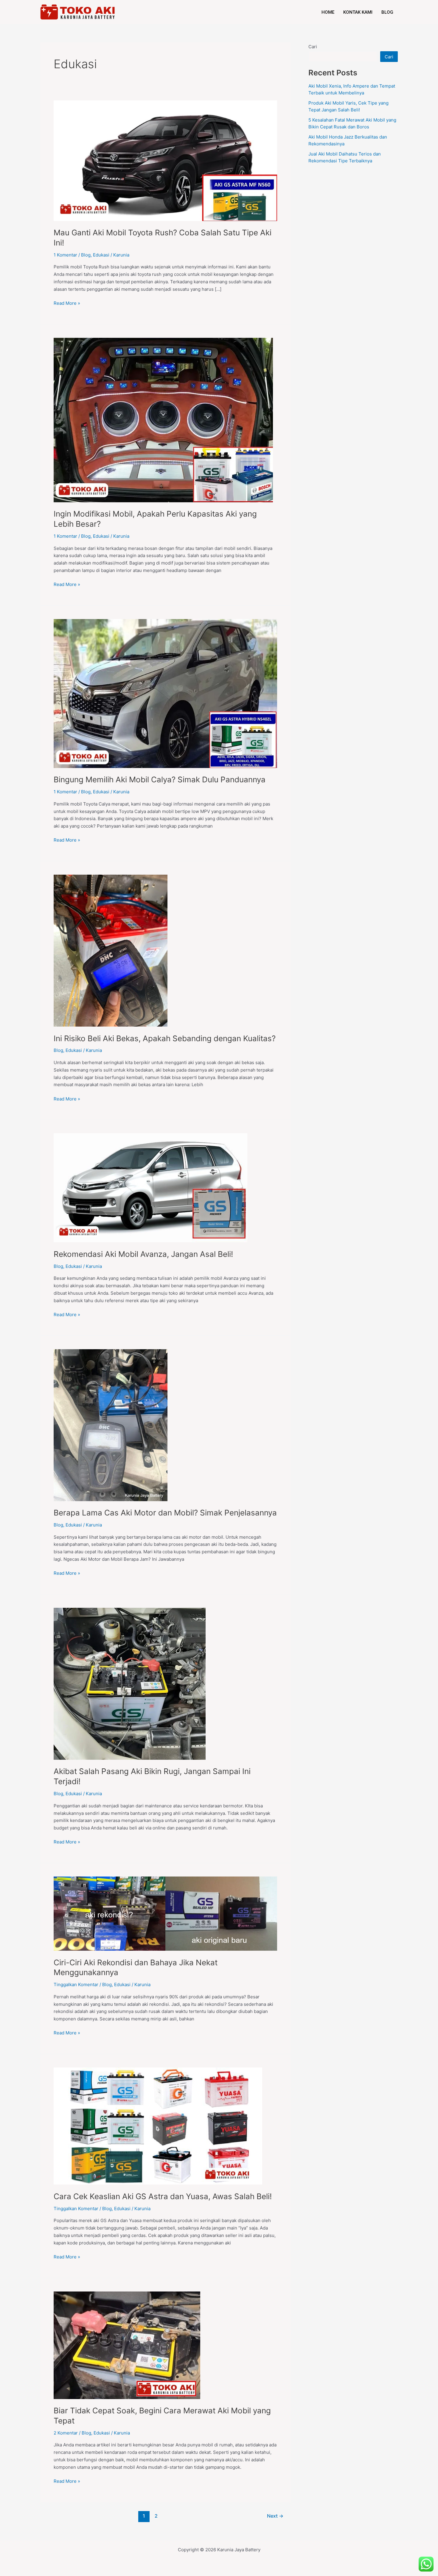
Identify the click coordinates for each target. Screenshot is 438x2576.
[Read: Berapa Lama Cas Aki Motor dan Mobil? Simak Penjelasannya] (111, 1425)
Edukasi (101, 255)
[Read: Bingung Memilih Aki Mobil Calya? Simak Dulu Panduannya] (165, 693)
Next (275, 2516)
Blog (387, 12)
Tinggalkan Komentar (76, 1985)
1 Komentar (65, 255)
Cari (313, 47)
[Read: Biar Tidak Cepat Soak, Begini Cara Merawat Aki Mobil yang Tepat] (127, 2345)
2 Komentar (66, 2433)
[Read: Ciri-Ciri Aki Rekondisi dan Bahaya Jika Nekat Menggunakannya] (165, 1913)
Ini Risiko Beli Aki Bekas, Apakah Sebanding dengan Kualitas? (165, 1038)
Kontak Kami (358, 12)
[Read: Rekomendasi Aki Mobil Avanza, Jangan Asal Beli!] (150, 1187)
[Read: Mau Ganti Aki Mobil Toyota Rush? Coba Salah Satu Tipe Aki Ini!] (165, 160)
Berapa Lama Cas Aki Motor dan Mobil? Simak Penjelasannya (165, 1513)
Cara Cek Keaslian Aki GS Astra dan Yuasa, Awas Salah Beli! (163, 2196)
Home (328, 12)
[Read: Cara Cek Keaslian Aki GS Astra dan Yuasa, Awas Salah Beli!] (158, 2126)
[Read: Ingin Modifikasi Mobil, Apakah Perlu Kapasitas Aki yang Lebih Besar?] (163, 420)
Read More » (67, 303)
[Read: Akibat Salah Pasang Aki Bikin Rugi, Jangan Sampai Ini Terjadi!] (130, 1683)
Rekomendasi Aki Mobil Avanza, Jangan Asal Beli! (143, 1254)
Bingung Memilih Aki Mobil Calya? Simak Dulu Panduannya (160, 779)
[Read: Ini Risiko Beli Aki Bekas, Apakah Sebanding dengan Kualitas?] (111, 950)
